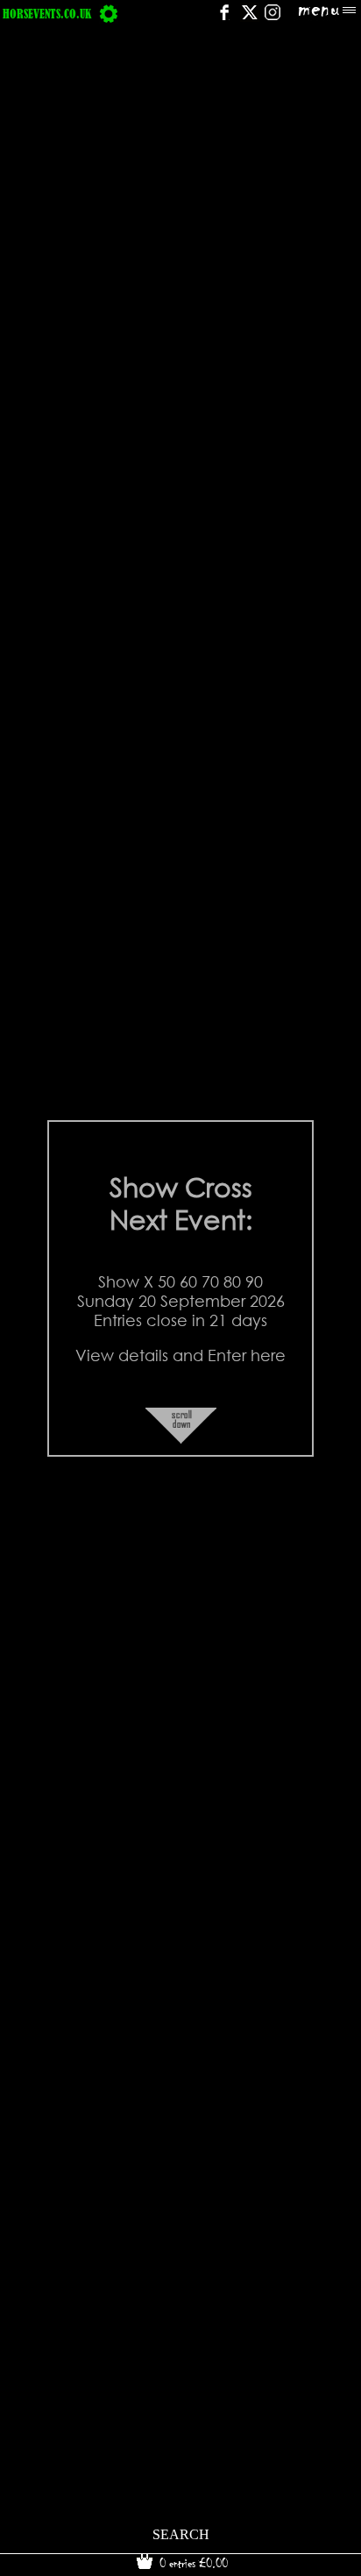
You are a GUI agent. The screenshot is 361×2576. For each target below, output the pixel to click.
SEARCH (181, 2534)
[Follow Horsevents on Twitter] (250, 17)
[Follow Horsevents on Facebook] (223, 17)
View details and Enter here (180, 1355)
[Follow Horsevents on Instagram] (273, 17)
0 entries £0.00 (192, 2563)
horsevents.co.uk (47, 14)
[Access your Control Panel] (109, 14)
